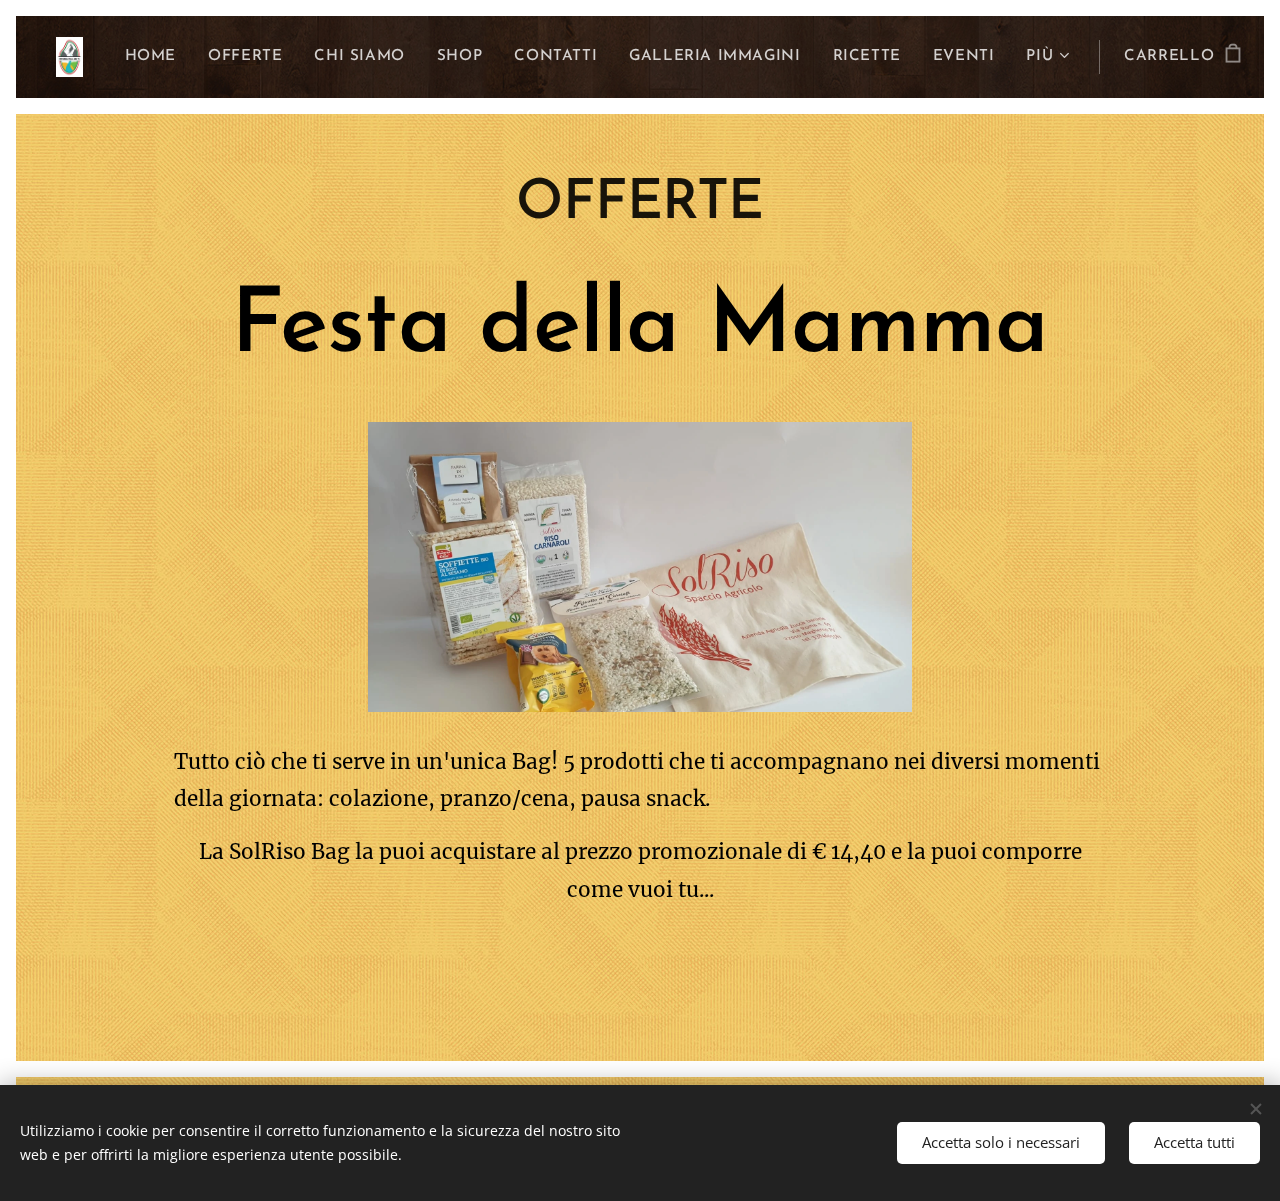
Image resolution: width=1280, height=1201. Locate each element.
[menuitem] (156, 57)
